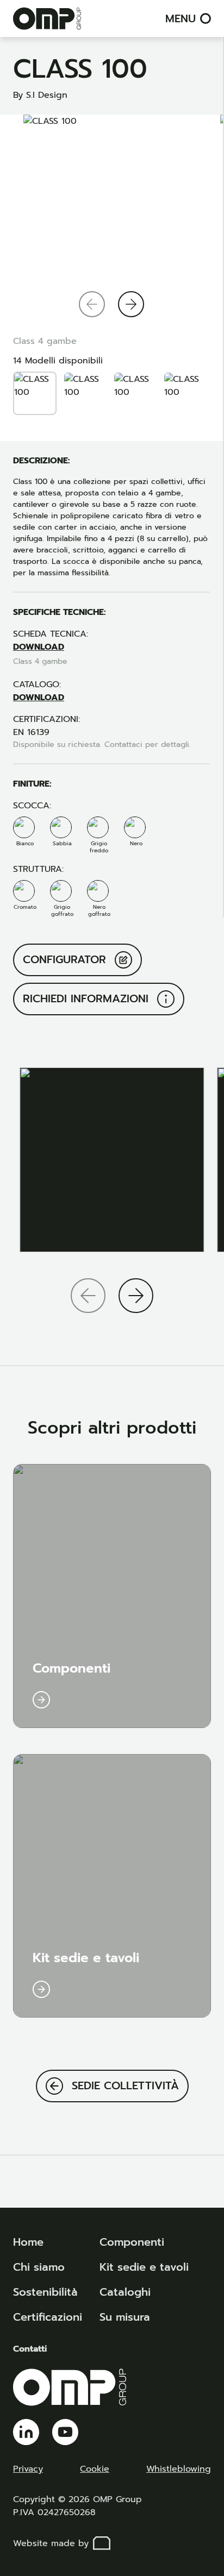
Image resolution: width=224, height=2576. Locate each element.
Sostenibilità (45, 2292)
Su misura (125, 2317)
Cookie (95, 2469)
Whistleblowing (179, 2469)
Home (28, 2242)
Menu (181, 18)
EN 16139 (31, 732)
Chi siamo (39, 2267)
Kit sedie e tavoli (144, 2267)
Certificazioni (48, 2317)
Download (39, 647)
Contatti (30, 2349)
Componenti (132, 2242)
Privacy (28, 2469)
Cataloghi (125, 2292)
